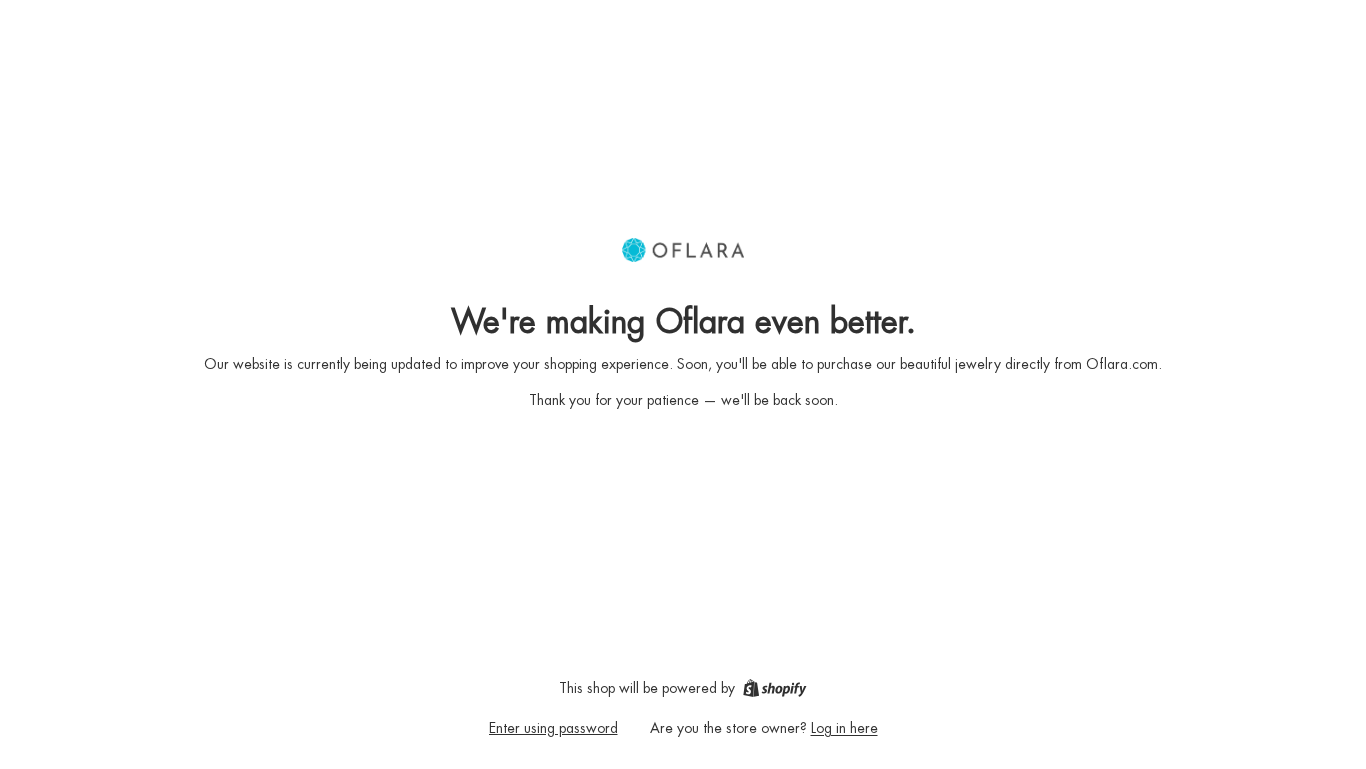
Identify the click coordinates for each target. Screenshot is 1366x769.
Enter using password (553, 728)
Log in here (844, 728)
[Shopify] (774, 688)
